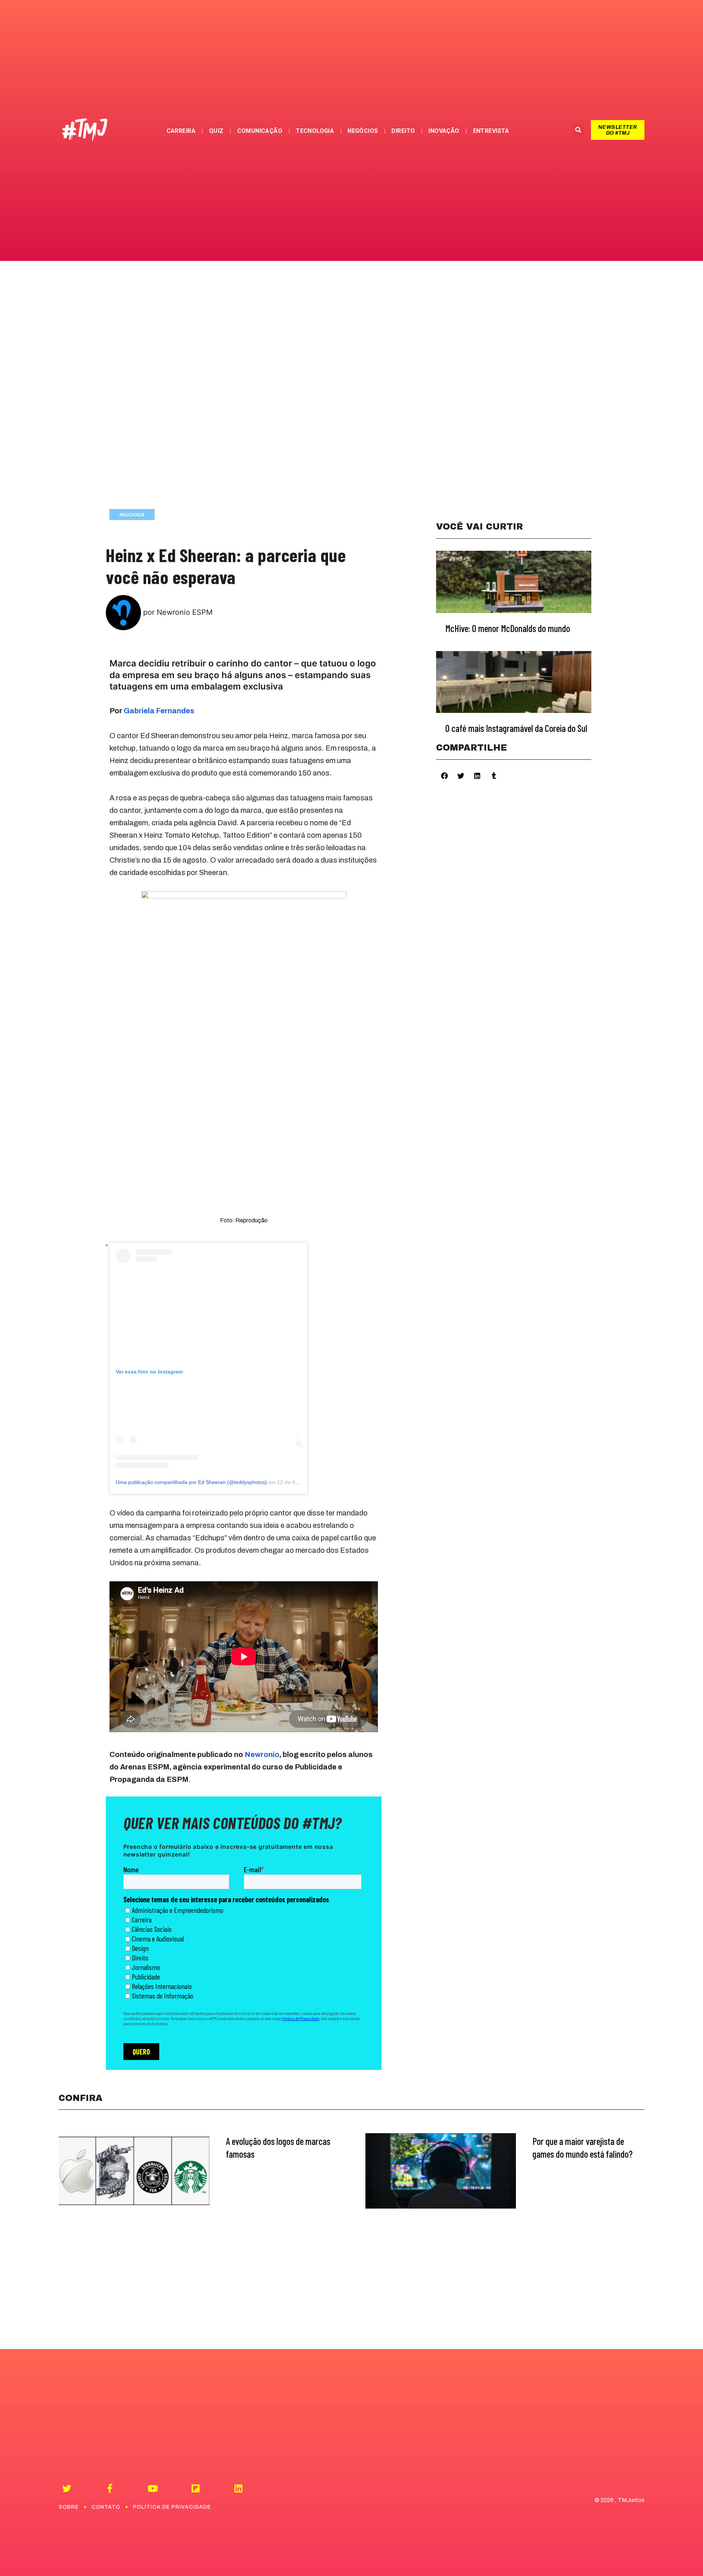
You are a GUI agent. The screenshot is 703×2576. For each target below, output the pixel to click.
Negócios (363, 131)
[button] (618, 130)
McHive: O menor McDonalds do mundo (508, 628)
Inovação (444, 131)
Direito (403, 131)
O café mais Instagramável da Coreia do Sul (516, 728)
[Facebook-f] (110, 2488)
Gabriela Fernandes (159, 711)
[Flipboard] (195, 2488)
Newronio (262, 1754)
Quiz (216, 131)
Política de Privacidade (172, 2507)
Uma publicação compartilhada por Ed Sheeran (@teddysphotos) (191, 1482)
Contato (106, 2507)
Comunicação (260, 131)
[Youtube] (152, 2488)
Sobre (69, 2507)
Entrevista (491, 131)
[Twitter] (67, 2488)
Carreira (181, 131)
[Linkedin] (238, 2488)
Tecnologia (315, 131)
